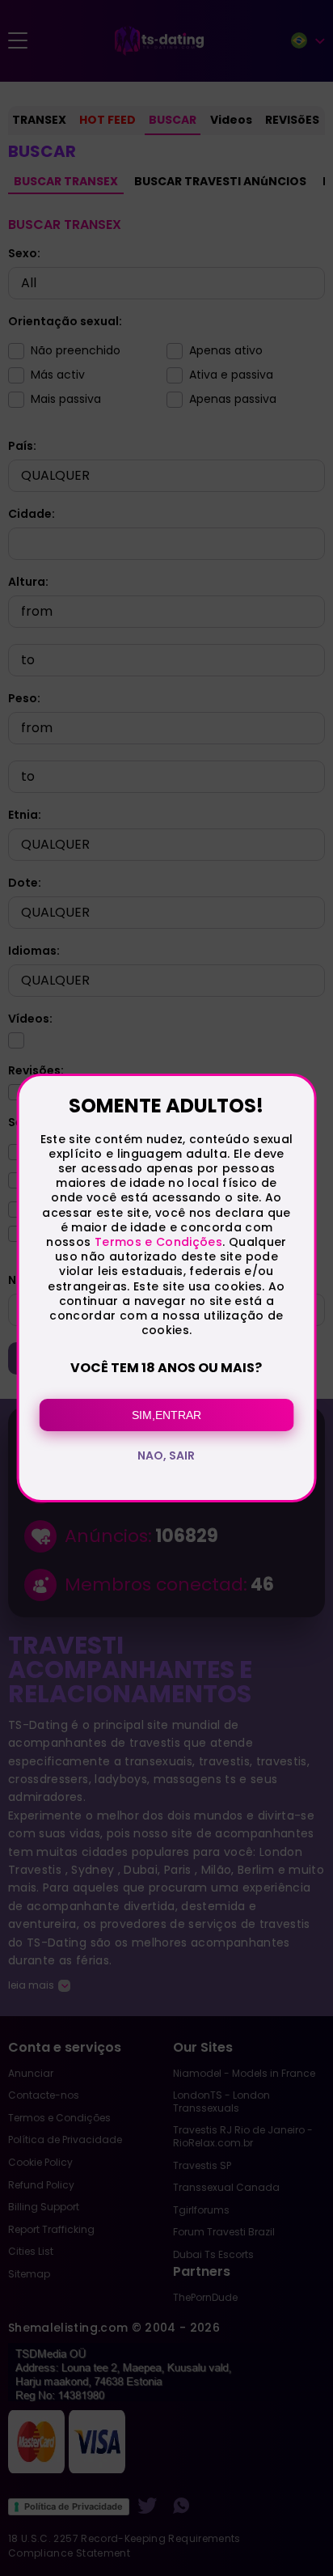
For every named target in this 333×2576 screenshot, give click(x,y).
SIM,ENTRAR (166, 1415)
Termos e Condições (158, 1242)
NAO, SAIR (166, 1455)
